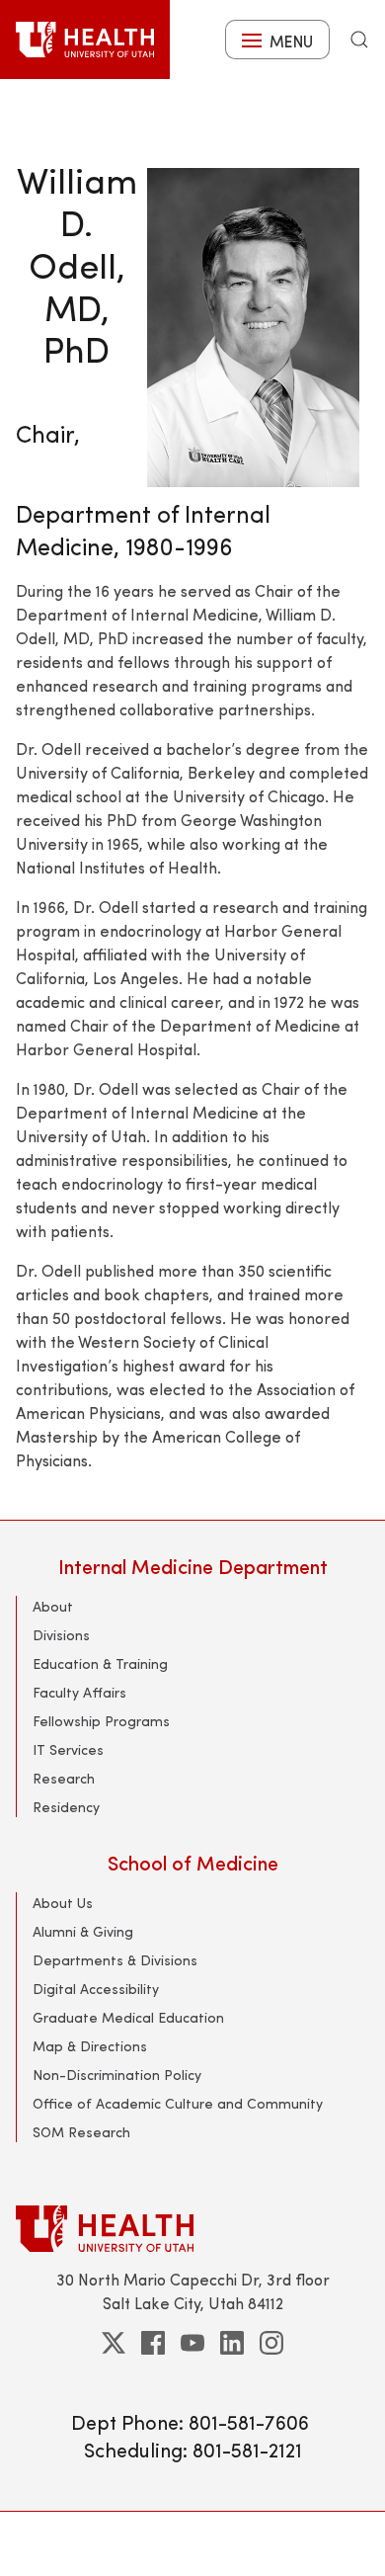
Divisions (61, 1635)
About (53, 1606)
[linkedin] (232, 2343)
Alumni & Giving (83, 1931)
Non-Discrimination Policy (117, 2075)
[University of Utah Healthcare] (192, 2229)
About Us (63, 1903)
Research (64, 1778)
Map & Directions (90, 2046)
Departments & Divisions (115, 1960)
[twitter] (114, 2343)
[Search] (359, 40)
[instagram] (271, 2343)
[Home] (85, 40)
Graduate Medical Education (128, 2017)
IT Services (68, 1749)
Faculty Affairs (79, 1692)
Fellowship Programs (101, 1721)
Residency (66, 1807)
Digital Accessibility (96, 1989)
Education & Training (100, 1663)
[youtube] (192, 2343)
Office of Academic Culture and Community (178, 2103)
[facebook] (153, 2343)
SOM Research (81, 2132)
